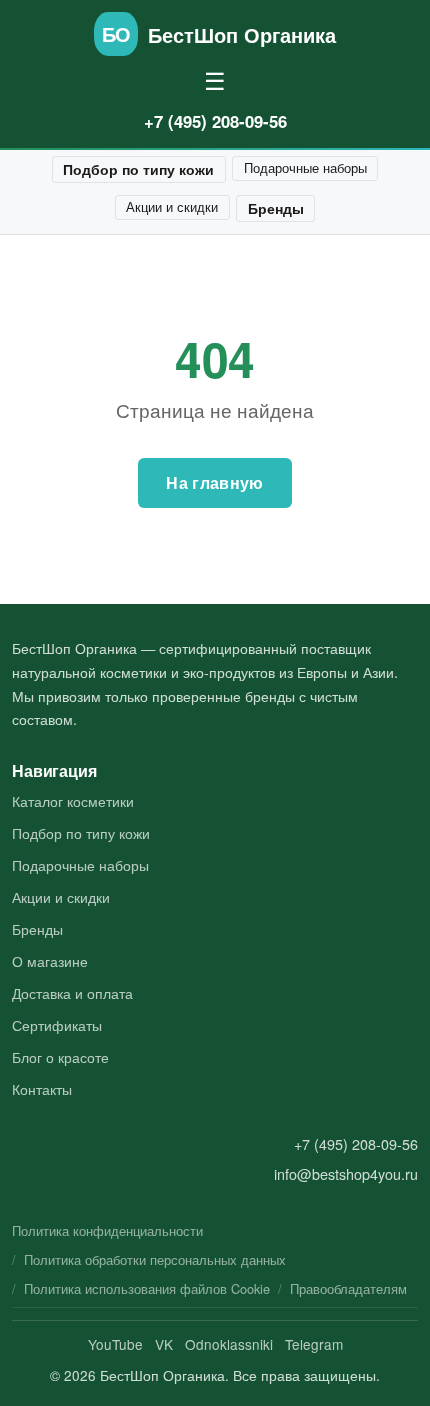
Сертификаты (57, 1024)
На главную (214, 482)
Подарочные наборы (305, 167)
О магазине (50, 960)
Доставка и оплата (72, 992)
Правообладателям (348, 1288)
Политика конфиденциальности (107, 1230)
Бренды (276, 208)
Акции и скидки (172, 206)
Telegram (314, 1344)
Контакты (42, 1088)
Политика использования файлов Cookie (147, 1288)
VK (164, 1344)
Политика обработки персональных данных (155, 1259)
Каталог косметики (73, 800)
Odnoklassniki (229, 1344)
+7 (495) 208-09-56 (215, 121)
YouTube (115, 1344)
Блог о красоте (60, 1056)
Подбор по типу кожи (138, 169)
